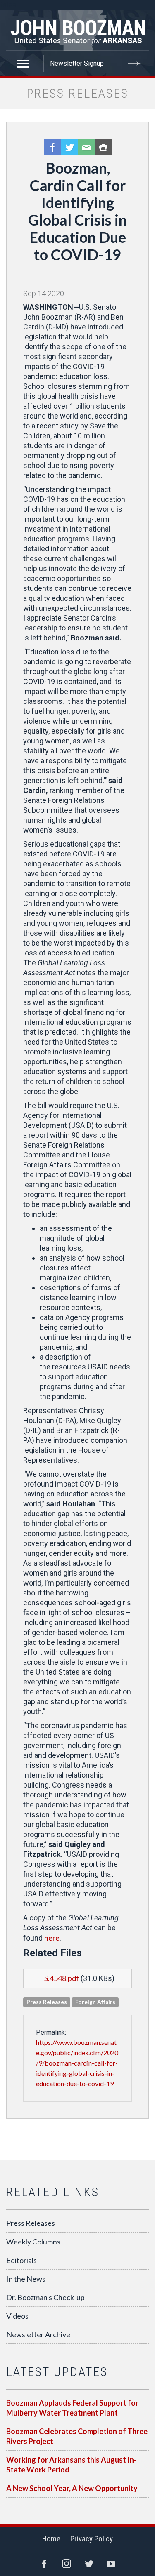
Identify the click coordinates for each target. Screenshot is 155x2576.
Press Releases (31, 2223)
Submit (134, 64)
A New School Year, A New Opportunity (72, 2488)
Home (51, 2539)
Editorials (21, 2260)
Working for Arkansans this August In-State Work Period (72, 2465)
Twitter (69, 147)
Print (103, 147)
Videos (17, 2316)
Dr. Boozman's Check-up (45, 2297)
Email (86, 147)
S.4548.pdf (62, 1978)
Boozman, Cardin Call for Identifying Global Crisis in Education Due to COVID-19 (77, 211)
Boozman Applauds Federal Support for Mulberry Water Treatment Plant (72, 2408)
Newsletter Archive (38, 2334)
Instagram (67, 2564)
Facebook (52, 147)
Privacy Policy (92, 2539)
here (52, 1938)
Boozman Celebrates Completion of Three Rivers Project (77, 2436)
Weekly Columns (33, 2242)
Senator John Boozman (77, 31)
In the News (26, 2279)
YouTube (111, 2564)
